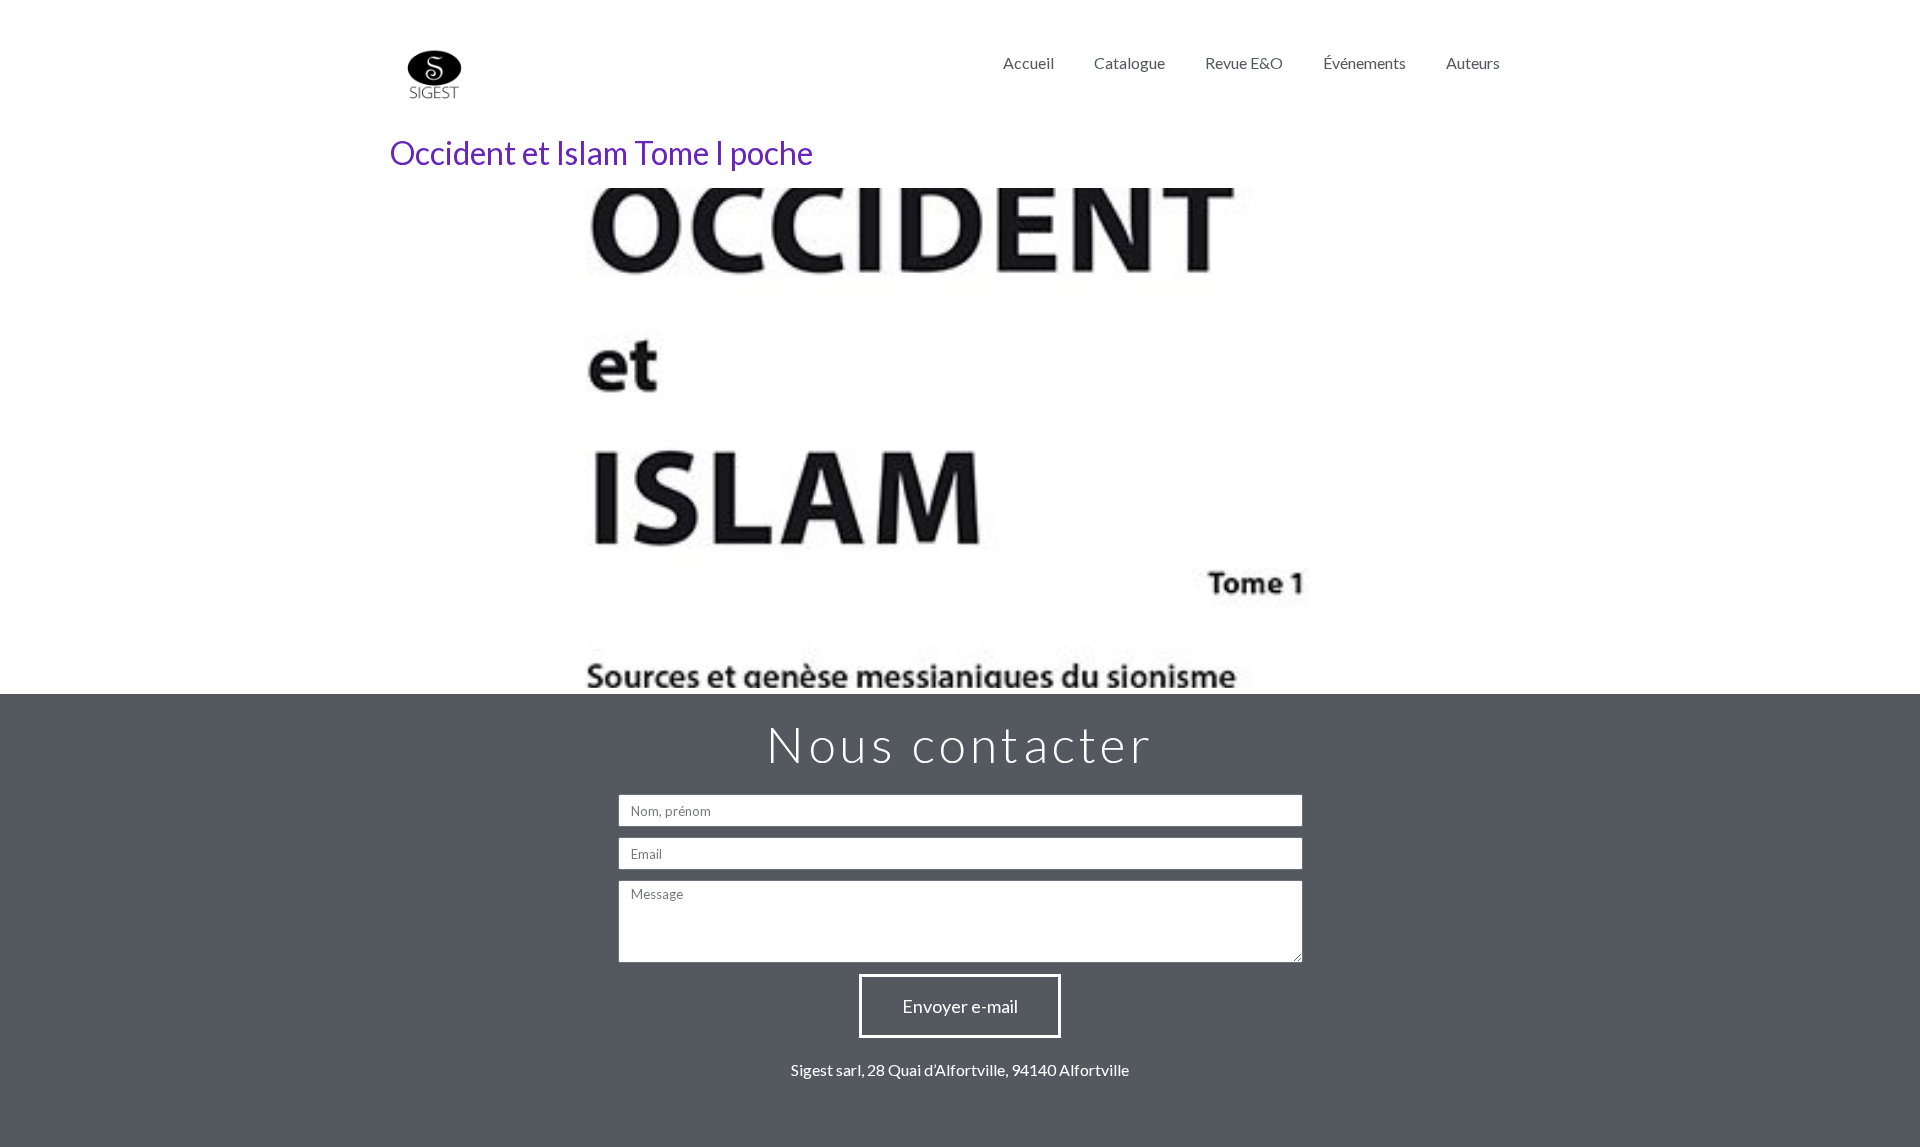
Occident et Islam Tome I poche (601, 152)
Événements (1364, 62)
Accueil (1028, 62)
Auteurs (1473, 62)
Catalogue (1129, 62)
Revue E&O (1244, 62)
